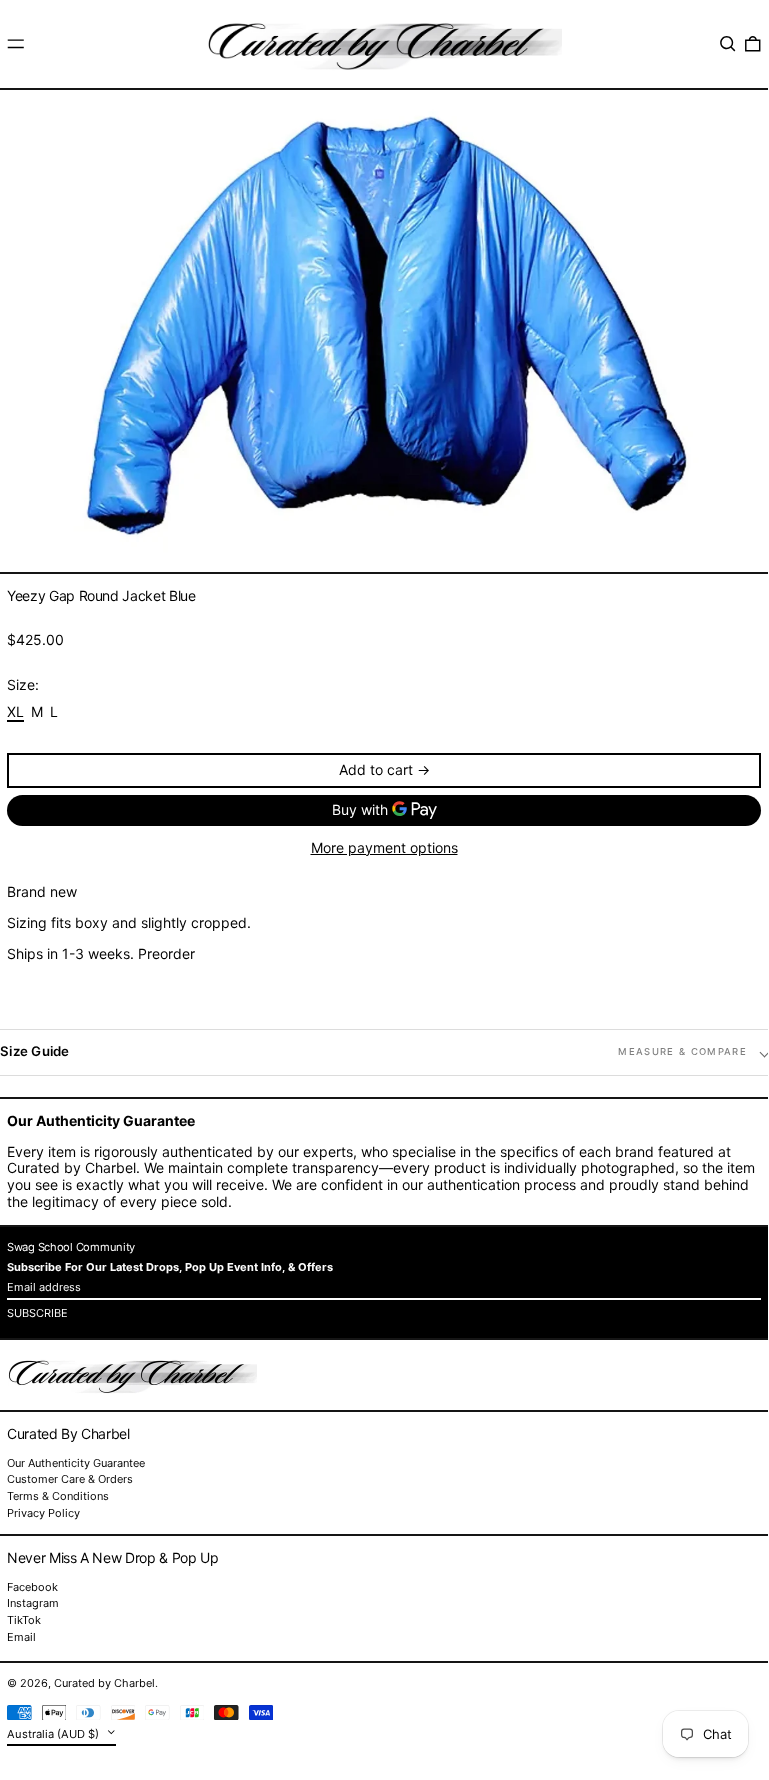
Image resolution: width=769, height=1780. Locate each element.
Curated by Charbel (104, 1683)
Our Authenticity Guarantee (76, 1463)
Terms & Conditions (58, 1496)
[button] (728, 44)
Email (21, 1637)
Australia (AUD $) (54, 1733)
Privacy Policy (43, 1513)
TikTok (24, 1620)
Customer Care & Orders (70, 1479)
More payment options (384, 848)
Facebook (32, 1587)
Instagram (33, 1603)
